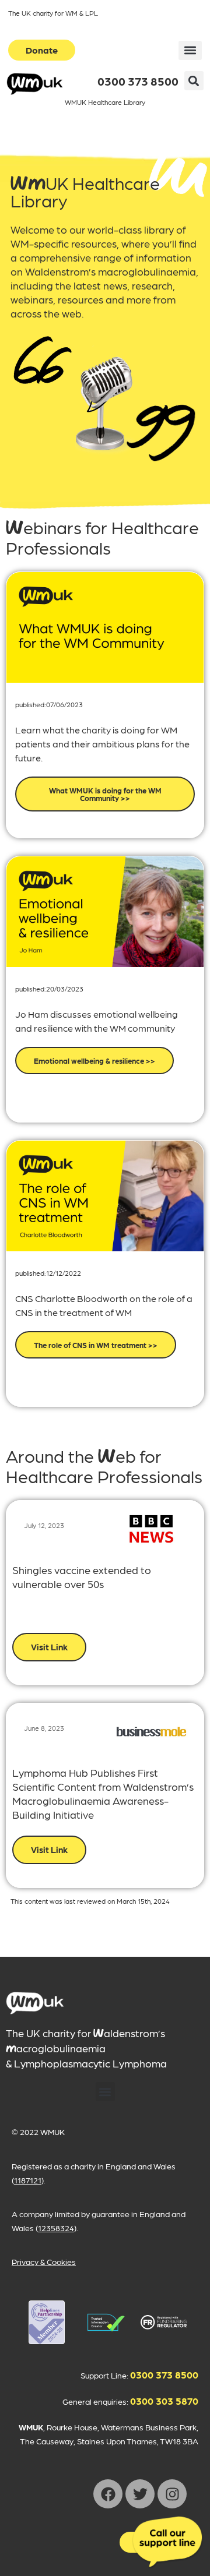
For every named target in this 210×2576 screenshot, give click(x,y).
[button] (190, 50)
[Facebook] (108, 2494)
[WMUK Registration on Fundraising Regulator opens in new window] (164, 2322)
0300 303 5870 (164, 2401)
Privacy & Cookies (44, 2261)
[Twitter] (140, 2494)
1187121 (28, 2180)
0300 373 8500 (138, 81)
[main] (35, 2003)
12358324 (56, 2228)
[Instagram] (172, 2494)
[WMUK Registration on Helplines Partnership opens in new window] (46, 2322)
